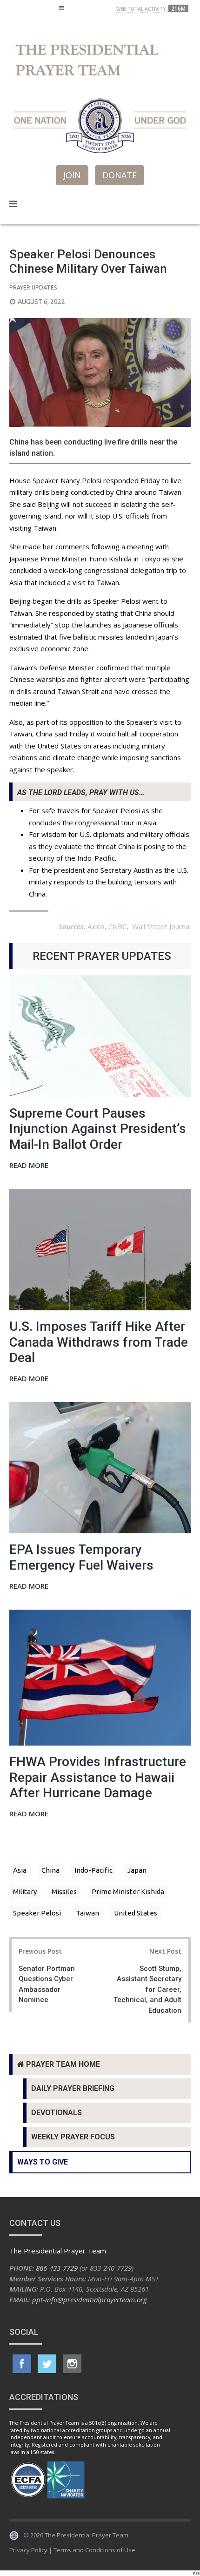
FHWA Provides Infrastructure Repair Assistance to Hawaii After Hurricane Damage (98, 1777)
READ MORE (29, 1166)
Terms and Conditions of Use (94, 2550)
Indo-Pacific (93, 1870)
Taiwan (87, 1913)
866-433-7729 (57, 2268)
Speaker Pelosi (37, 1913)
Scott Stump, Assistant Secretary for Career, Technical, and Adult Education (147, 1989)
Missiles (64, 1892)
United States (136, 1913)
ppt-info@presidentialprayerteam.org (90, 2300)
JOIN (72, 175)
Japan (137, 1870)
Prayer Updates (33, 287)
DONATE (120, 175)
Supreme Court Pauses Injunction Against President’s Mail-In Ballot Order (98, 1129)
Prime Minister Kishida (128, 1892)
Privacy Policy (28, 2550)
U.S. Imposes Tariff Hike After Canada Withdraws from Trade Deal (99, 1342)
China (50, 1870)
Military (25, 1892)
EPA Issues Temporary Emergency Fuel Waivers (81, 1557)
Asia (20, 1870)
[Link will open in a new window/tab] (22, 2364)
